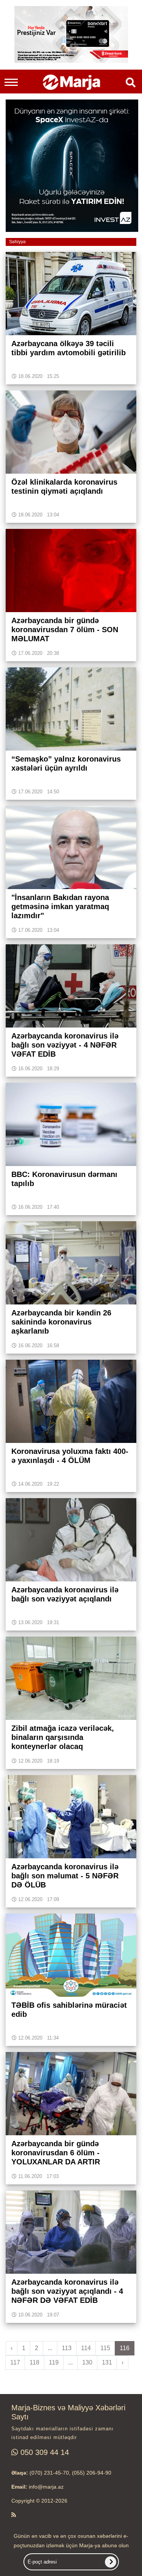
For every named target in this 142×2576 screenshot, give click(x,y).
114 (86, 2348)
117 (15, 2362)
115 (105, 2348)
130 (87, 2362)
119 (54, 2362)
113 (67, 2348)
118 (34, 2362)
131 (107, 2362)
